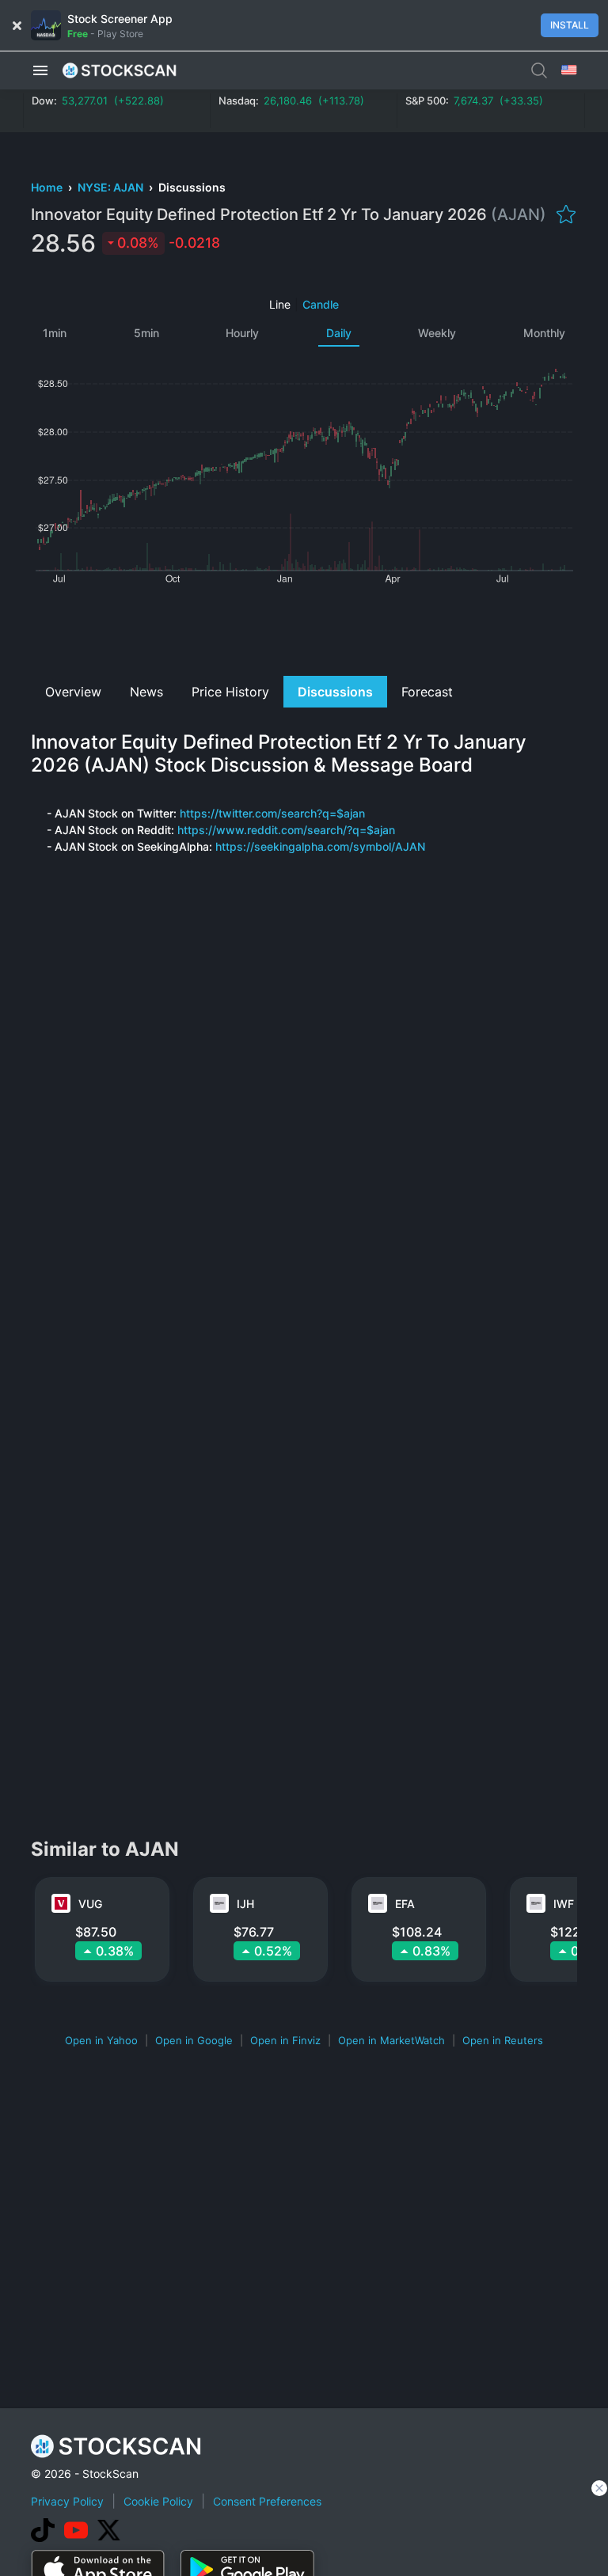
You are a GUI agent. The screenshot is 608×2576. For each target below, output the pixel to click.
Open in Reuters (503, 2040)
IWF (564, 1904)
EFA (405, 1904)
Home (48, 187)
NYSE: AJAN (112, 187)
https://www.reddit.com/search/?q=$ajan (286, 830)
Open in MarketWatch (391, 2040)
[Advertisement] (304, 628)
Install (570, 25)
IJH (245, 1904)
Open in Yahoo (101, 2040)
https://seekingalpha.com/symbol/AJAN (320, 846)
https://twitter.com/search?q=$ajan (272, 813)
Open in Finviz (285, 2040)
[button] (40, 70)
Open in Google (194, 2040)
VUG (90, 1904)
